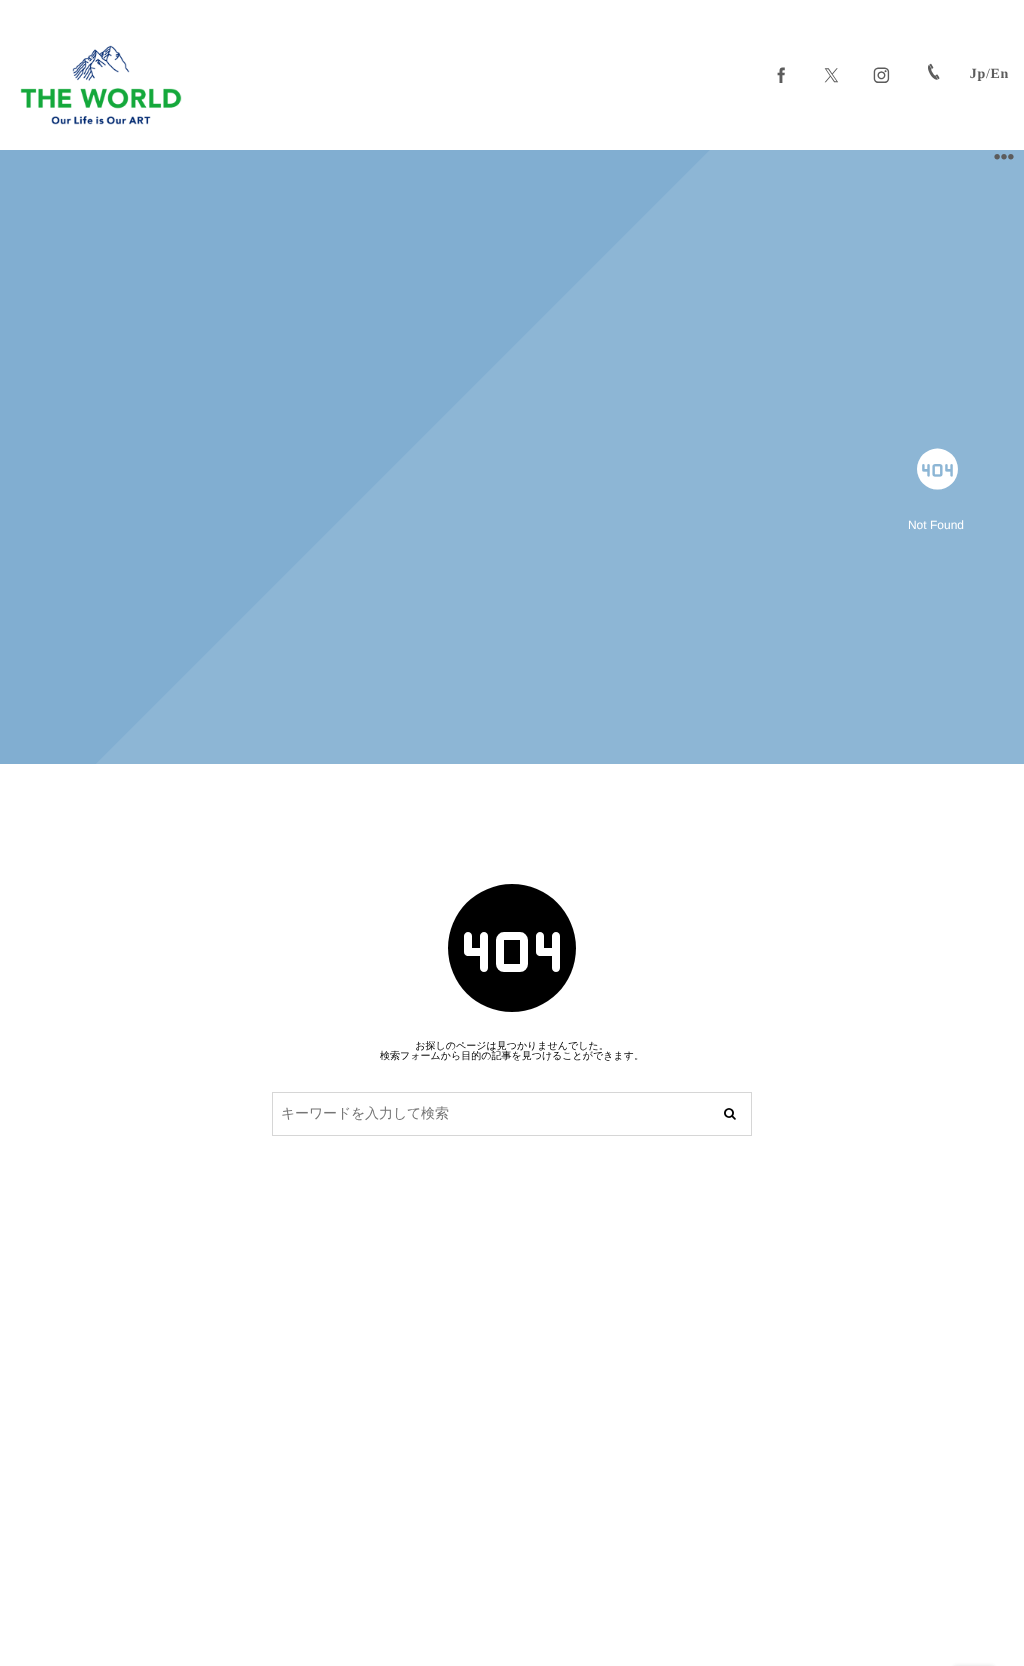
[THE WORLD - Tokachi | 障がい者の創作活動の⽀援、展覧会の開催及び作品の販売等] (101, 85)
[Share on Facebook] (782, 75)
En (999, 74)
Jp (978, 74)
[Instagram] (882, 75)
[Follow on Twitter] (832, 75)
